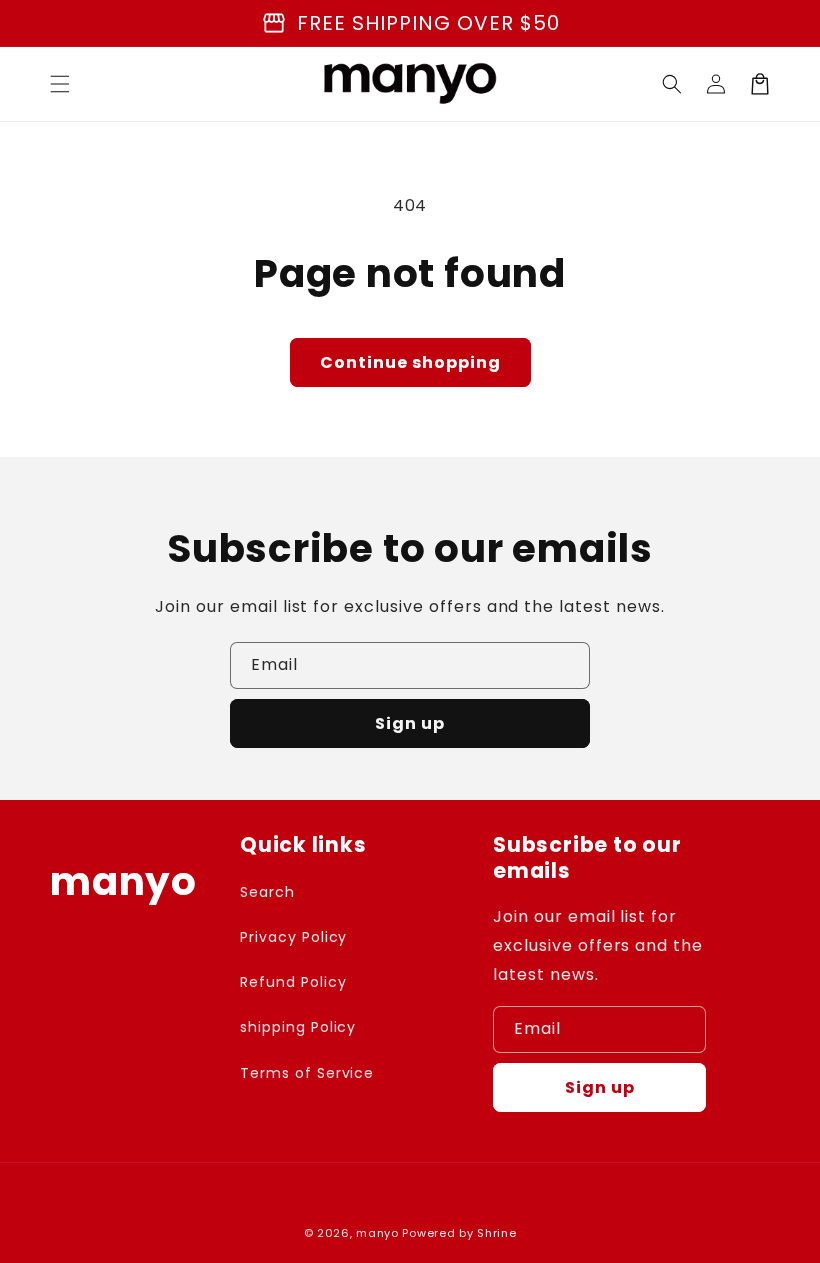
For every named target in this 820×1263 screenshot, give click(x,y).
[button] (60, 84)
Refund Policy (293, 982)
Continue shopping (410, 362)
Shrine (496, 1233)
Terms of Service (307, 1073)
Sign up (410, 723)
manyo (377, 1233)
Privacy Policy (293, 937)
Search (267, 892)
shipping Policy (298, 1027)
